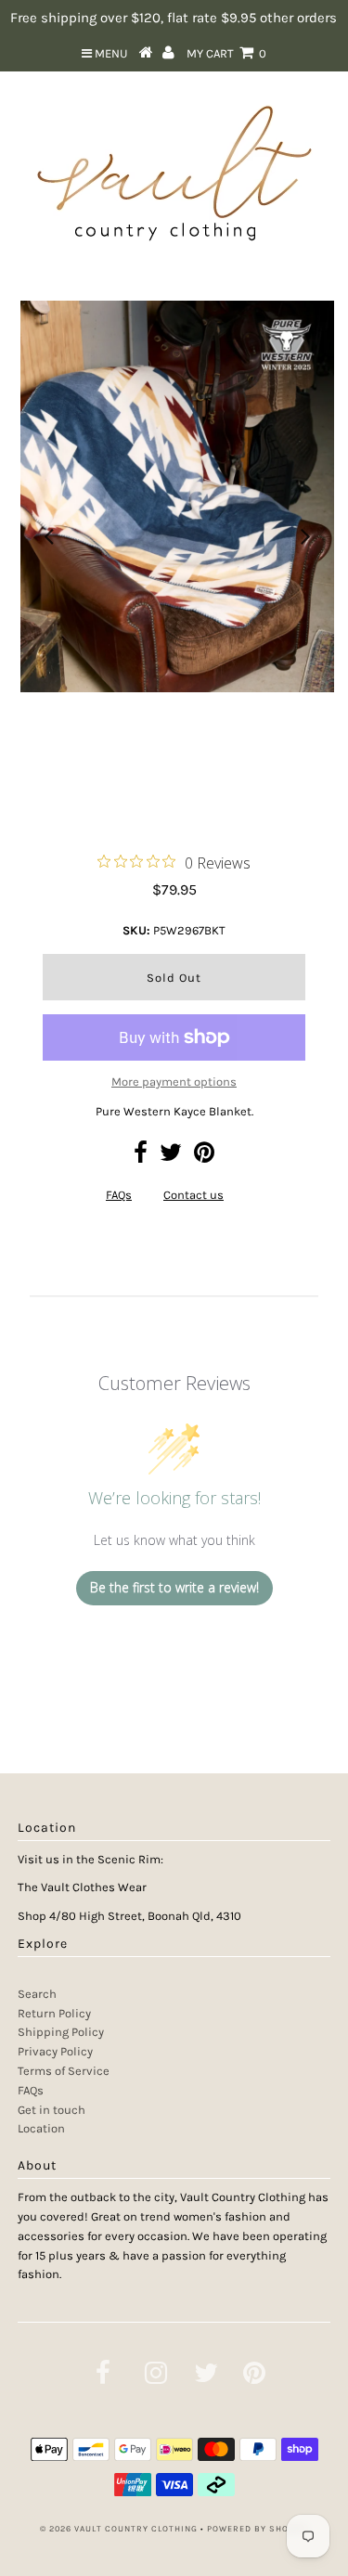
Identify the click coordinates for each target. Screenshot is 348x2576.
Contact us (193, 1195)
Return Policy (54, 2013)
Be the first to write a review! (174, 1587)
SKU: (136, 930)
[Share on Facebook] (141, 1157)
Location (41, 2128)
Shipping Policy (61, 2032)
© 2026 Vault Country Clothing (119, 2529)
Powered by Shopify (258, 2529)
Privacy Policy (55, 2051)
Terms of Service (64, 2071)
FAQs (119, 1195)
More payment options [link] (174, 1082)
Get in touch (52, 2110)
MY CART (226, 53)
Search (37, 1994)
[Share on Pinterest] (204, 1157)
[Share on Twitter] (171, 1157)
